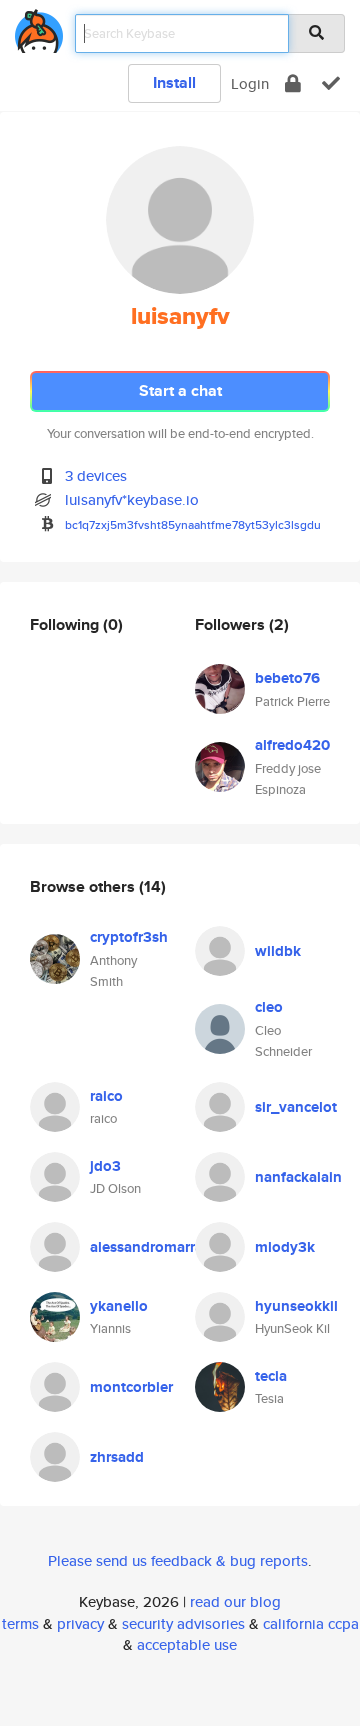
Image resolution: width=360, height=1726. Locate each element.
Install (174, 82)
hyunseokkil (296, 1306)
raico (106, 1096)
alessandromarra (146, 1247)
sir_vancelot (296, 1107)
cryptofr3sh (129, 937)
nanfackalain (298, 1177)
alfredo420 (292, 745)
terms (20, 1623)
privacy (80, 1623)
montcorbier (131, 1387)
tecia (271, 1376)
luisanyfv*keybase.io (132, 499)
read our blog (235, 1601)
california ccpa (311, 1623)
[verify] (331, 83)
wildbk (278, 951)
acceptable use (187, 1644)
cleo (269, 1007)
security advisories (183, 1623)
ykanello (119, 1306)
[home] (39, 27)
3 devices (96, 475)
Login (250, 83)
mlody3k (285, 1247)
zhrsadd (117, 1457)
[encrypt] (293, 83)
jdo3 (105, 1166)
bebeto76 (287, 678)
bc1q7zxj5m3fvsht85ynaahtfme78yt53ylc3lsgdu (193, 524)
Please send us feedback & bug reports (178, 1560)
